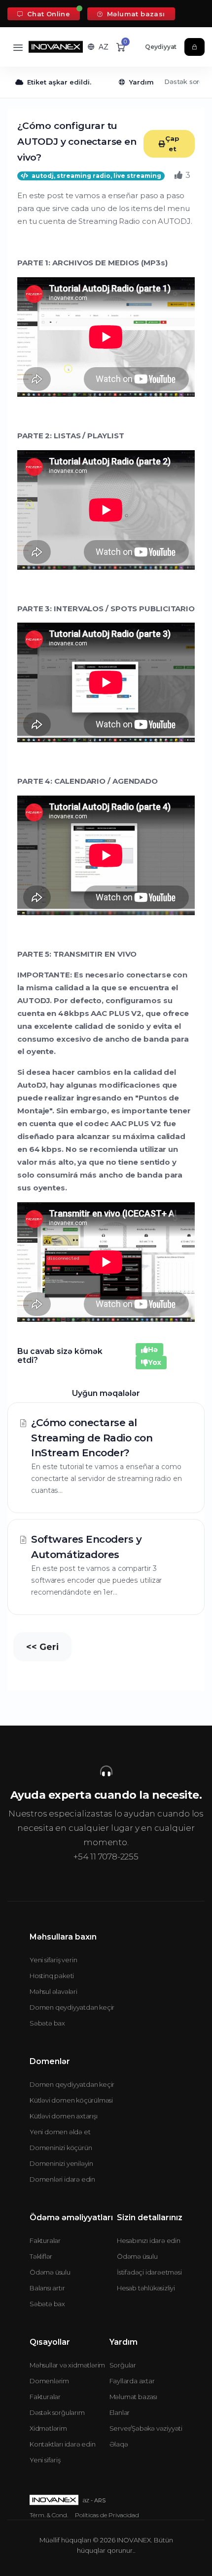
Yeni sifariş (45, 2460)
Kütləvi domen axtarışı (64, 2116)
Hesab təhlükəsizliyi (146, 2288)
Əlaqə (119, 2444)
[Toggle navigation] (18, 47)
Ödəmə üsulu (50, 2272)
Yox (155, 1362)
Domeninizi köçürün (61, 2148)
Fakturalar (45, 2240)
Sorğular (123, 2365)
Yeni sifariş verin (53, 1960)
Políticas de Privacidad (107, 2515)
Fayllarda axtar (132, 2381)
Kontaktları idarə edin (63, 2444)
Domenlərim (49, 2381)
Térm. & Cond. (49, 2515)
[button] (98, 47)
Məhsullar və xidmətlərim (67, 2365)
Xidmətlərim (48, 2428)
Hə (153, 1350)
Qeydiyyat (161, 47)
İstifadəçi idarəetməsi (149, 2272)
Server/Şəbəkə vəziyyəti (146, 2428)
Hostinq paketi (52, 1976)
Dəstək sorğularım (57, 2412)
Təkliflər (41, 2256)
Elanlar (120, 2412)
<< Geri (42, 1647)
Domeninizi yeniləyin (61, 2163)
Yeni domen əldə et (60, 2132)
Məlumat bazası (135, 14)
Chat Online (47, 14)
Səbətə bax (47, 2023)
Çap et (172, 144)
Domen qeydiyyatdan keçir (72, 2007)
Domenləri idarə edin (62, 2179)
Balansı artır (47, 2288)
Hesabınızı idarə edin (149, 2240)
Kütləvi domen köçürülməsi (71, 2100)
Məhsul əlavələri (53, 1991)
